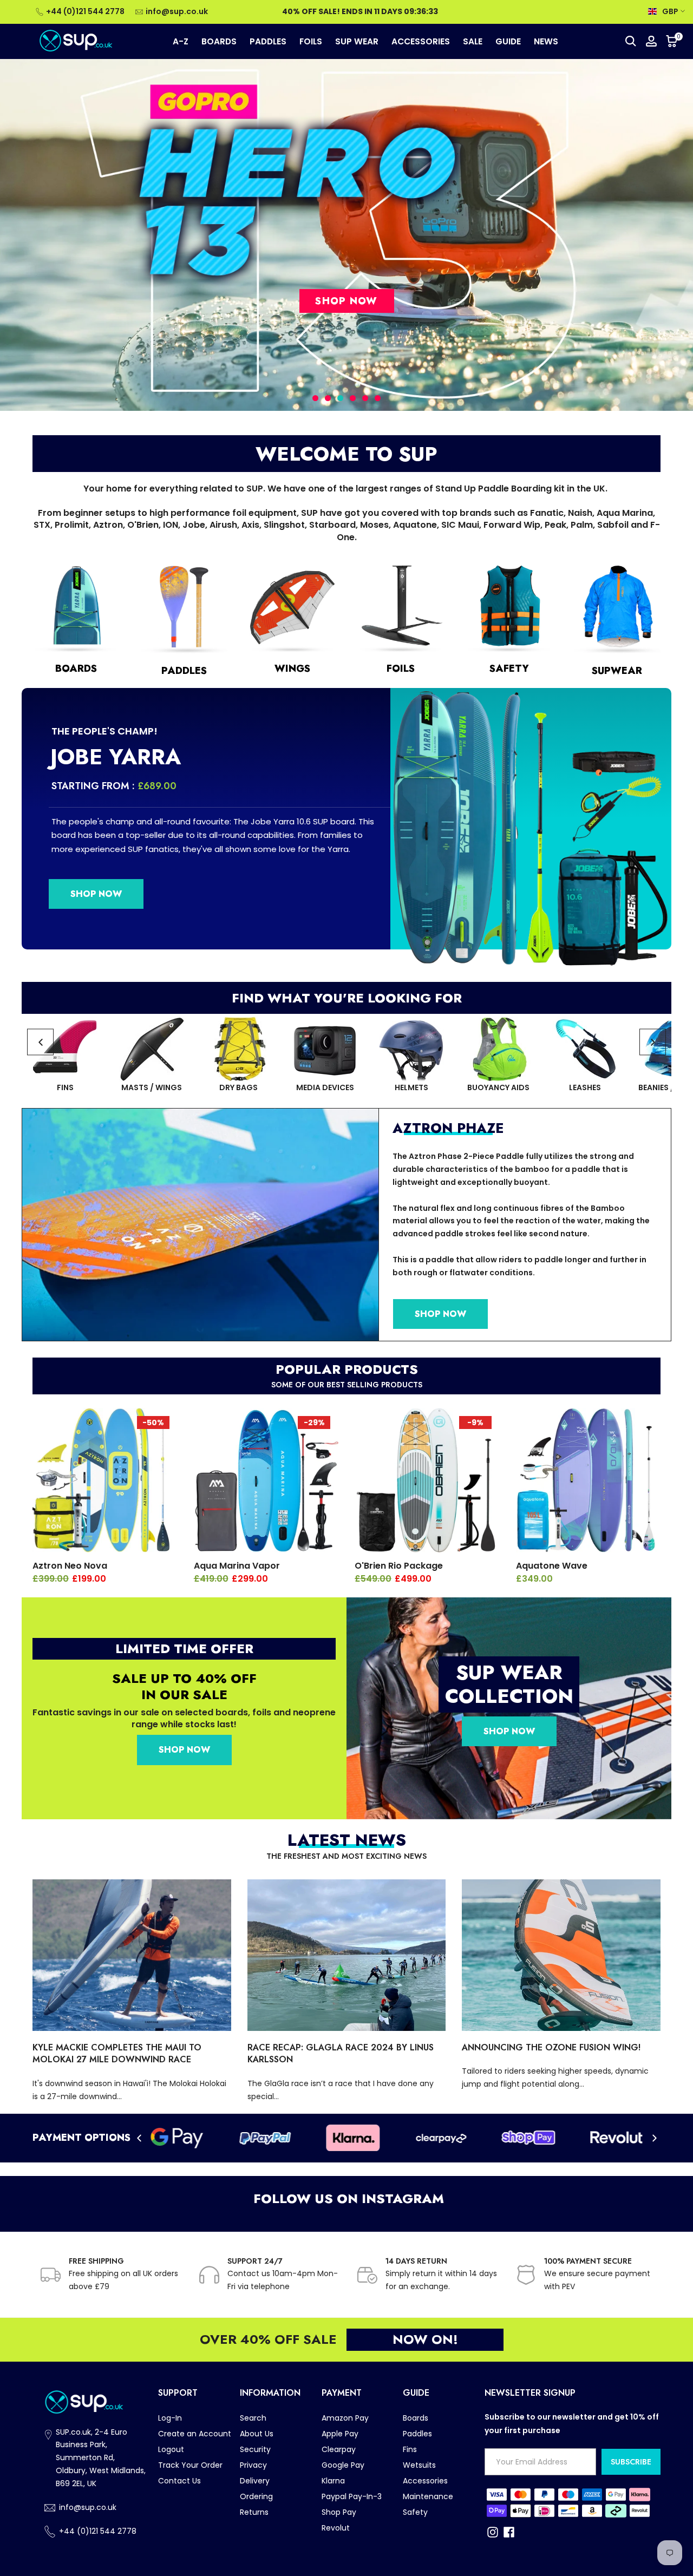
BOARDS (219, 41)
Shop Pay (339, 2512)
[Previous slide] (40, 1042)
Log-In (170, 2418)
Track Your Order (190, 2465)
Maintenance (428, 2496)
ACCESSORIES (421, 41)
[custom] (493, 2532)
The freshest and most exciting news (346, 1856)
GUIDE (508, 41)
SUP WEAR (357, 41)
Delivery (255, 2481)
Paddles (417, 2434)
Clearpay (339, 2449)
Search (253, 2418)
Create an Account (195, 2434)
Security (255, 2449)
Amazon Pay (345, 2418)
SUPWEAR (617, 671)
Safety (415, 2512)
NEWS (546, 41)
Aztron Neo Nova (70, 1566)
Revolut (336, 2528)
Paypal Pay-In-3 (352, 2496)
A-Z (181, 41)
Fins (410, 2449)
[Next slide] (653, 1042)
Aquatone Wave (552, 1566)
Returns (254, 2512)
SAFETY (509, 668)
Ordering (256, 2496)
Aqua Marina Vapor (237, 1566)
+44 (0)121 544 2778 (85, 11)
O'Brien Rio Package (399, 1566)
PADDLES (268, 41)
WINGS (292, 668)
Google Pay (343, 2465)
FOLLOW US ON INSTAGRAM (347, 2198)
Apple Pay (340, 2434)
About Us (257, 2434)
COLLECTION (509, 1696)
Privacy (253, 2465)
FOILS (311, 41)
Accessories (425, 2481)
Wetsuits (419, 2465)
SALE (473, 41)
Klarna (333, 2481)
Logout (171, 2449)
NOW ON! (425, 2339)
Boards (416, 2418)
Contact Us (179, 2481)
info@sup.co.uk (177, 11)
